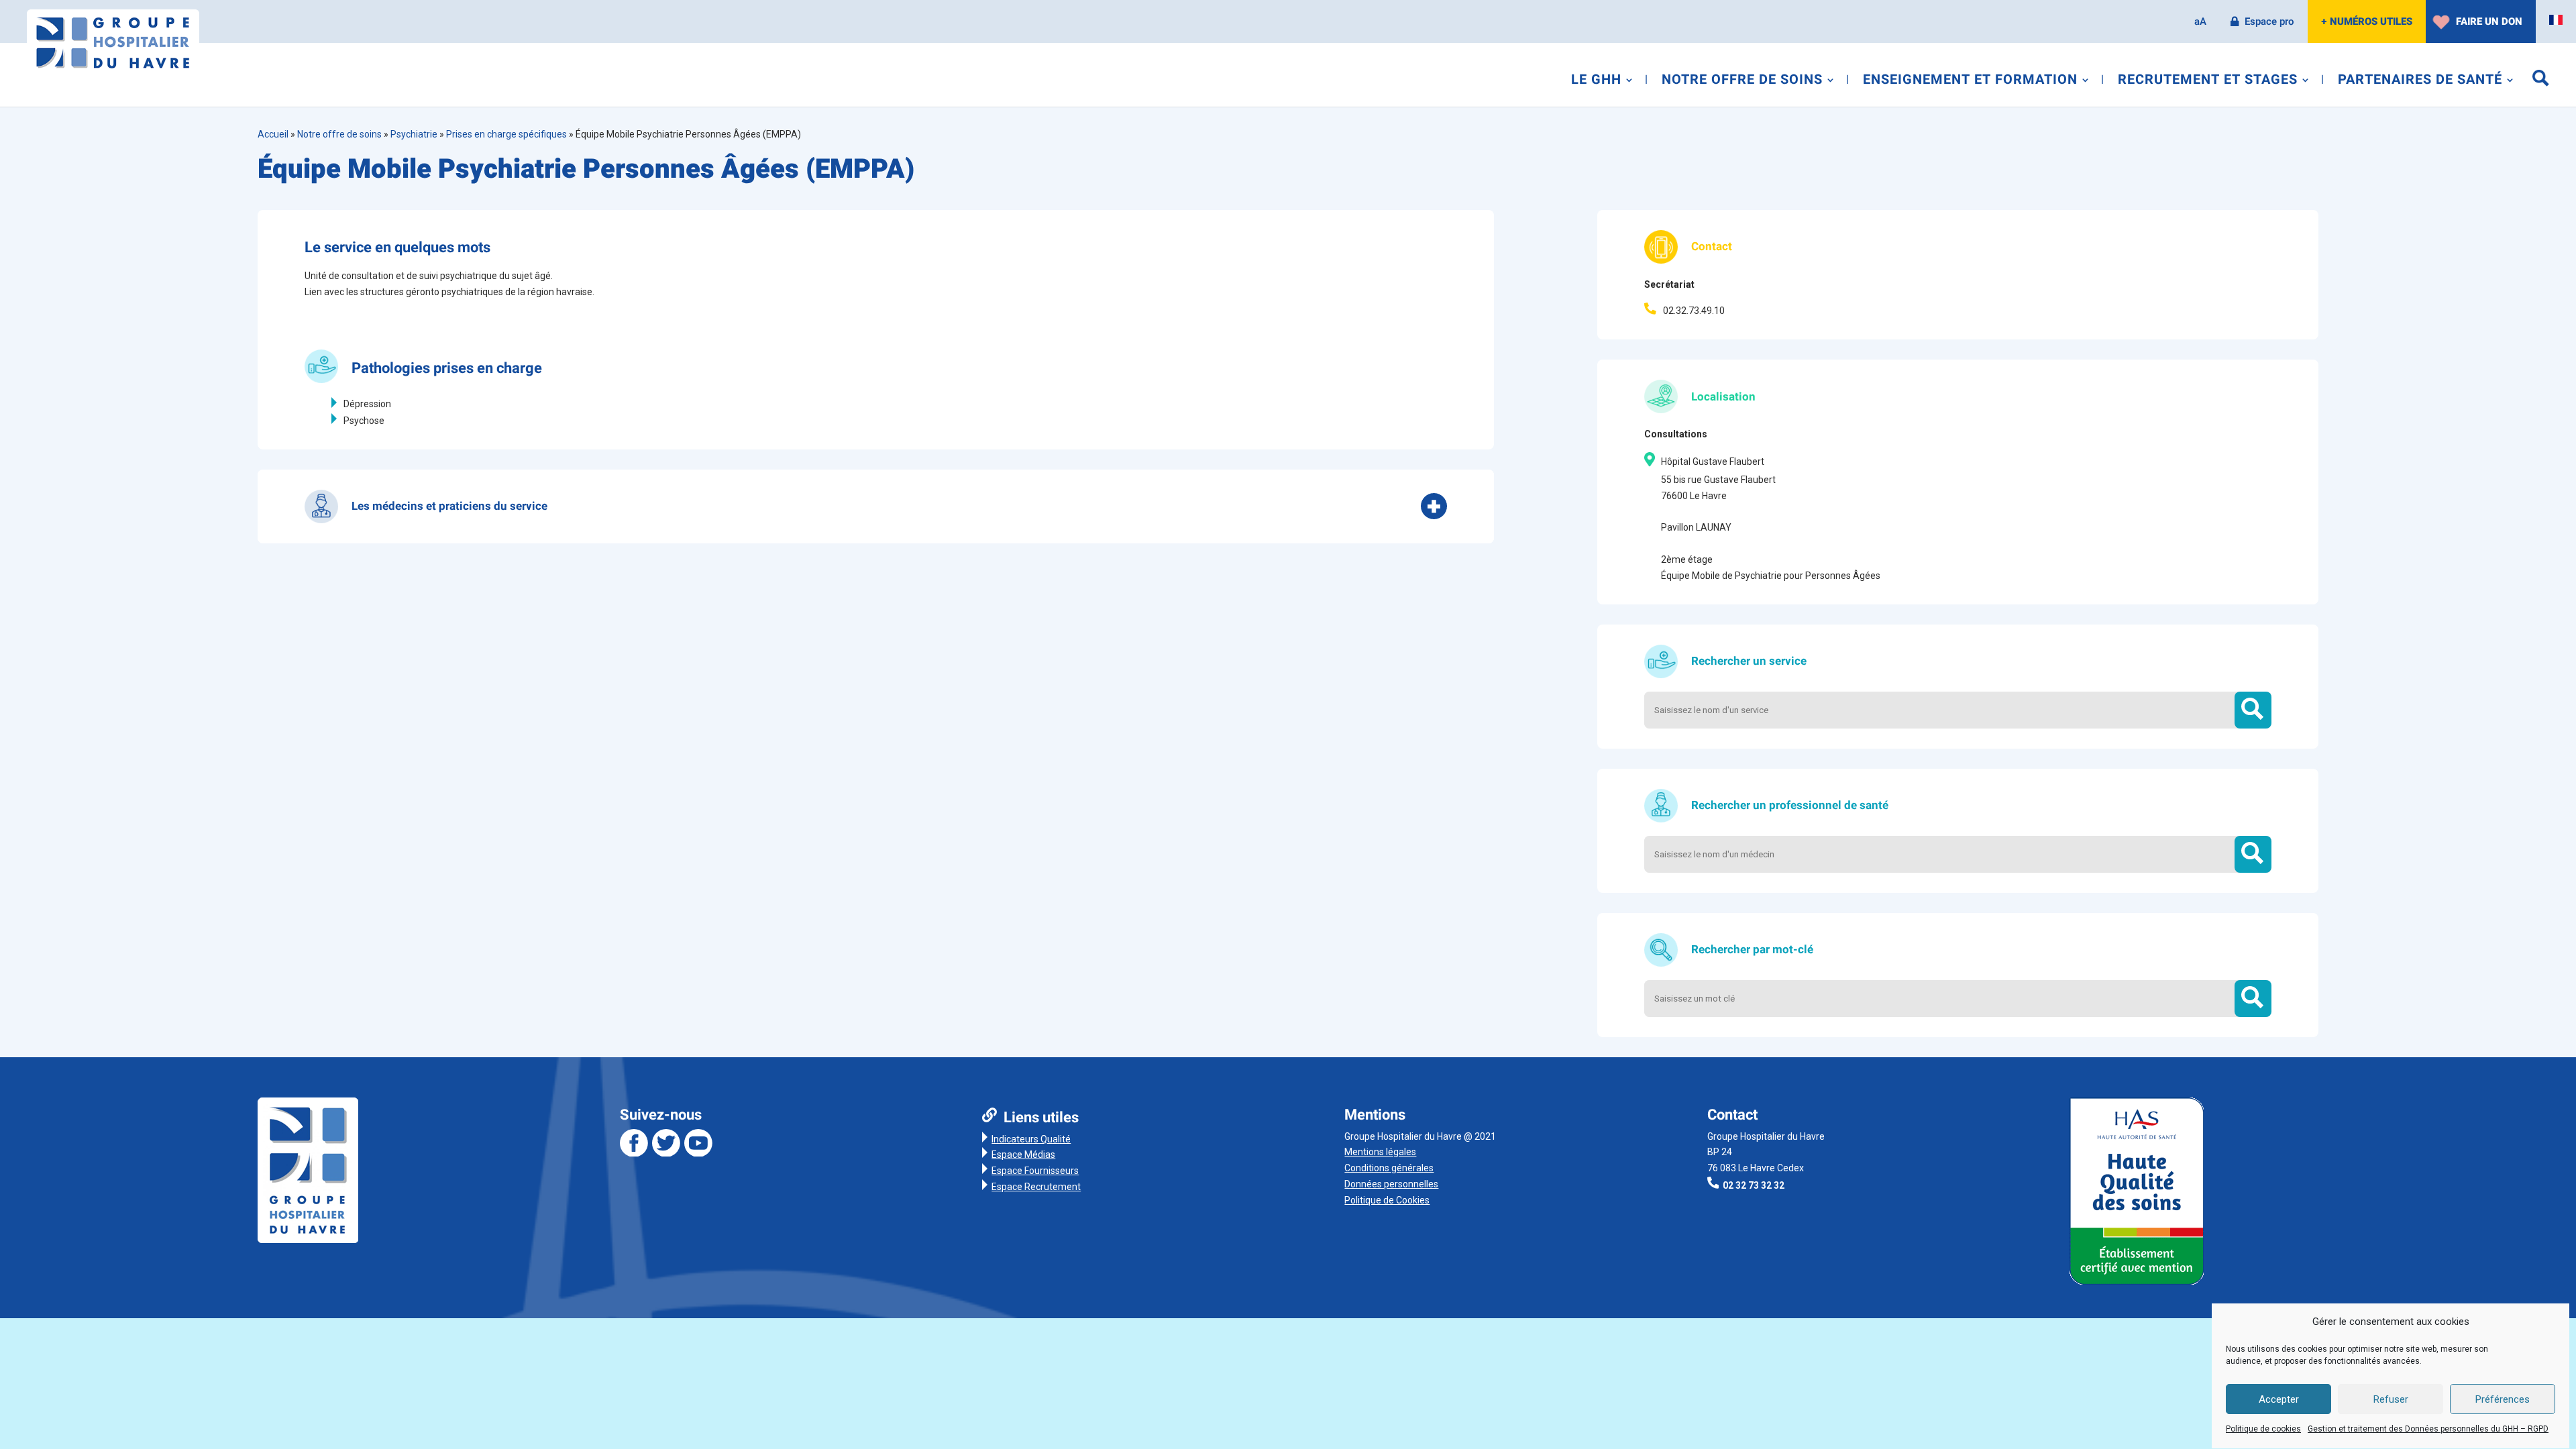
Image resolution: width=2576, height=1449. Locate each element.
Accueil (273, 134)
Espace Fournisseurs (1035, 1171)
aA (2200, 21)
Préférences (2503, 1400)
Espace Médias (1023, 1155)
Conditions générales (1389, 1168)
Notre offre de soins (1742, 82)
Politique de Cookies (1387, 1200)
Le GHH (1596, 82)
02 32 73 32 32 (1754, 1185)
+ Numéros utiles (2367, 21)
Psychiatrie (414, 134)
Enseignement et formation (1970, 82)
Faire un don (2489, 21)
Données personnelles (1391, 1184)
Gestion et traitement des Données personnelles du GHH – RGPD (2428, 1430)
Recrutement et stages (2208, 82)
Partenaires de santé (2420, 82)
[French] (2556, 20)
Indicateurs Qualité (1031, 1139)
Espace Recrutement (1036, 1187)
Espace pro (2269, 21)
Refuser (2391, 1400)
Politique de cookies (2263, 1430)
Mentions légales (1380, 1152)
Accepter (2279, 1400)
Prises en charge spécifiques (506, 134)
